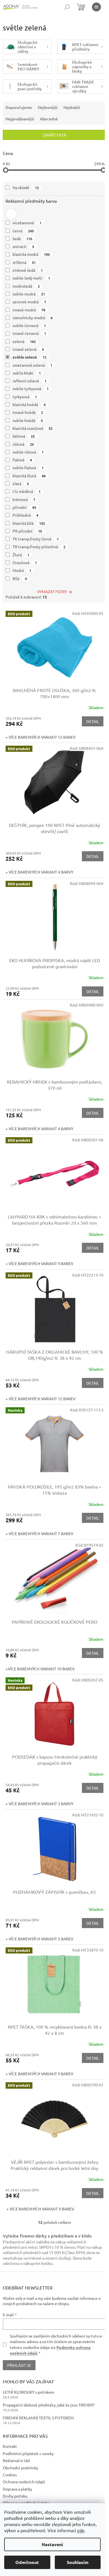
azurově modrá (29, 302)
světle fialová (28, 468)
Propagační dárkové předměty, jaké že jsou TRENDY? (49, 2405)
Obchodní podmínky (21, 2468)
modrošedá (26, 286)
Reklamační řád (16, 2460)
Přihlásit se (19, 2365)
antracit (23, 246)
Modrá (22, 570)
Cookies (10, 2475)
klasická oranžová (33, 428)
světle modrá (29, 294)
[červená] (11, 214)
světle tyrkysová (31, 388)
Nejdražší (72, 107)
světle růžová (28, 452)
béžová (24, 436)
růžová (23, 444)
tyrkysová (25, 397)
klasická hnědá (29, 404)
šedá (22, 238)
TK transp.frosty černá (36, 539)
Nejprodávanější (20, 119)
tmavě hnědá (28, 412)
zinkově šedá (28, 270)
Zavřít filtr (55, 135)
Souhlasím (78, 2562)
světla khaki (27, 373)
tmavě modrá (29, 310)
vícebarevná (27, 223)
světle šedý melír (31, 278)
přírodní (24, 507)
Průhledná (25, 515)
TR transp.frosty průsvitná (39, 547)
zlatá (21, 483)
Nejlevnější (48, 107)
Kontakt (10, 2446)
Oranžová (25, 562)
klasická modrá (31, 254)
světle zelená (29, 357)
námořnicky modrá (33, 318)
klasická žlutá (29, 476)
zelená (24, 341)
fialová (22, 460)
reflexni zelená (29, 381)
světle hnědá (28, 420)
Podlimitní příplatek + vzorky (28, 2453)
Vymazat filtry (52, 591)
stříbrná (24, 262)
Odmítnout (27, 2562)
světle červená (29, 325)
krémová (24, 499)
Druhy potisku (15, 2496)
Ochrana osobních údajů (24, 2482)
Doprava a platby (17, 2489)
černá (23, 231)
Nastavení (52, 2544)
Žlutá (21, 555)
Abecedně (49, 119)
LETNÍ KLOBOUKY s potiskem (29, 2392)
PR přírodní (27, 531)
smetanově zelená (32, 365)
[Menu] (96, 7)
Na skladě (26, 187)
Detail (93, 721)
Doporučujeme (19, 107)
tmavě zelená (28, 349)
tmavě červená (29, 333)
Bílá (20, 578)
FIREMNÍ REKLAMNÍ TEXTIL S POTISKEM (38, 2418)
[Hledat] (67, 7)
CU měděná (27, 491)
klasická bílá (29, 523)
